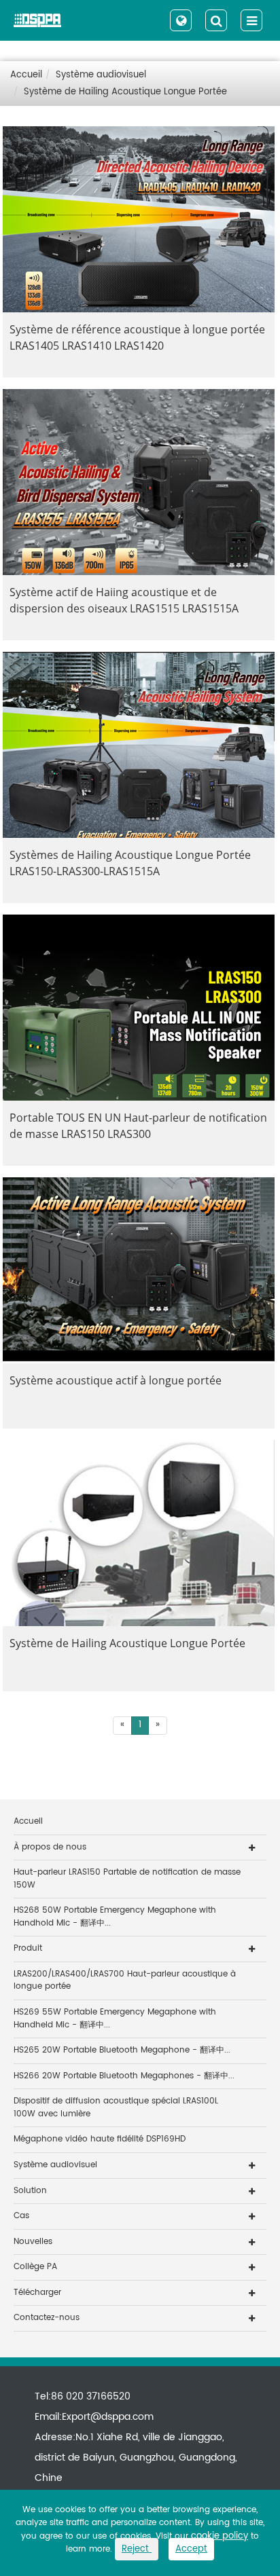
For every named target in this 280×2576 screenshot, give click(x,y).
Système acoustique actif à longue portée (116, 1380)
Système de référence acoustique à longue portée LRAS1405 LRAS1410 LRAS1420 (137, 337)
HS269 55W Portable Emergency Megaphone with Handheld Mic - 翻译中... (115, 2019)
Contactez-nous (47, 2318)
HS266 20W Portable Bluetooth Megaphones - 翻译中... (124, 2076)
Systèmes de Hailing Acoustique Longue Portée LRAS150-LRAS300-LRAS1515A (130, 863)
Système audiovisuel (101, 75)
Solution (30, 2191)
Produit (28, 1948)
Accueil (26, 75)
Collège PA (35, 2267)
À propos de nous (50, 1847)
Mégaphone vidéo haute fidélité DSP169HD (100, 2139)
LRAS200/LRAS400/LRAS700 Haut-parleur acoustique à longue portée (125, 1981)
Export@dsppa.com (108, 2417)
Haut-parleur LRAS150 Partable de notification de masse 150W (127, 1879)
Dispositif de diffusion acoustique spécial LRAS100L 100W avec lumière (116, 2108)
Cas (21, 2216)
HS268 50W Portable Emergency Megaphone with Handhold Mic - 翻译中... (115, 1917)
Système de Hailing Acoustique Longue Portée (125, 92)
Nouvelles (33, 2242)
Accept (191, 2549)
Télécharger (37, 2293)
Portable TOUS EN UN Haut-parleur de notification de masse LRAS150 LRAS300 (138, 1126)
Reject (137, 2549)
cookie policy (220, 2536)
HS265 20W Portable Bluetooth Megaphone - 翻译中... (122, 2050)
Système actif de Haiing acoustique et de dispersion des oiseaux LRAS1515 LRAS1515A (124, 600)
